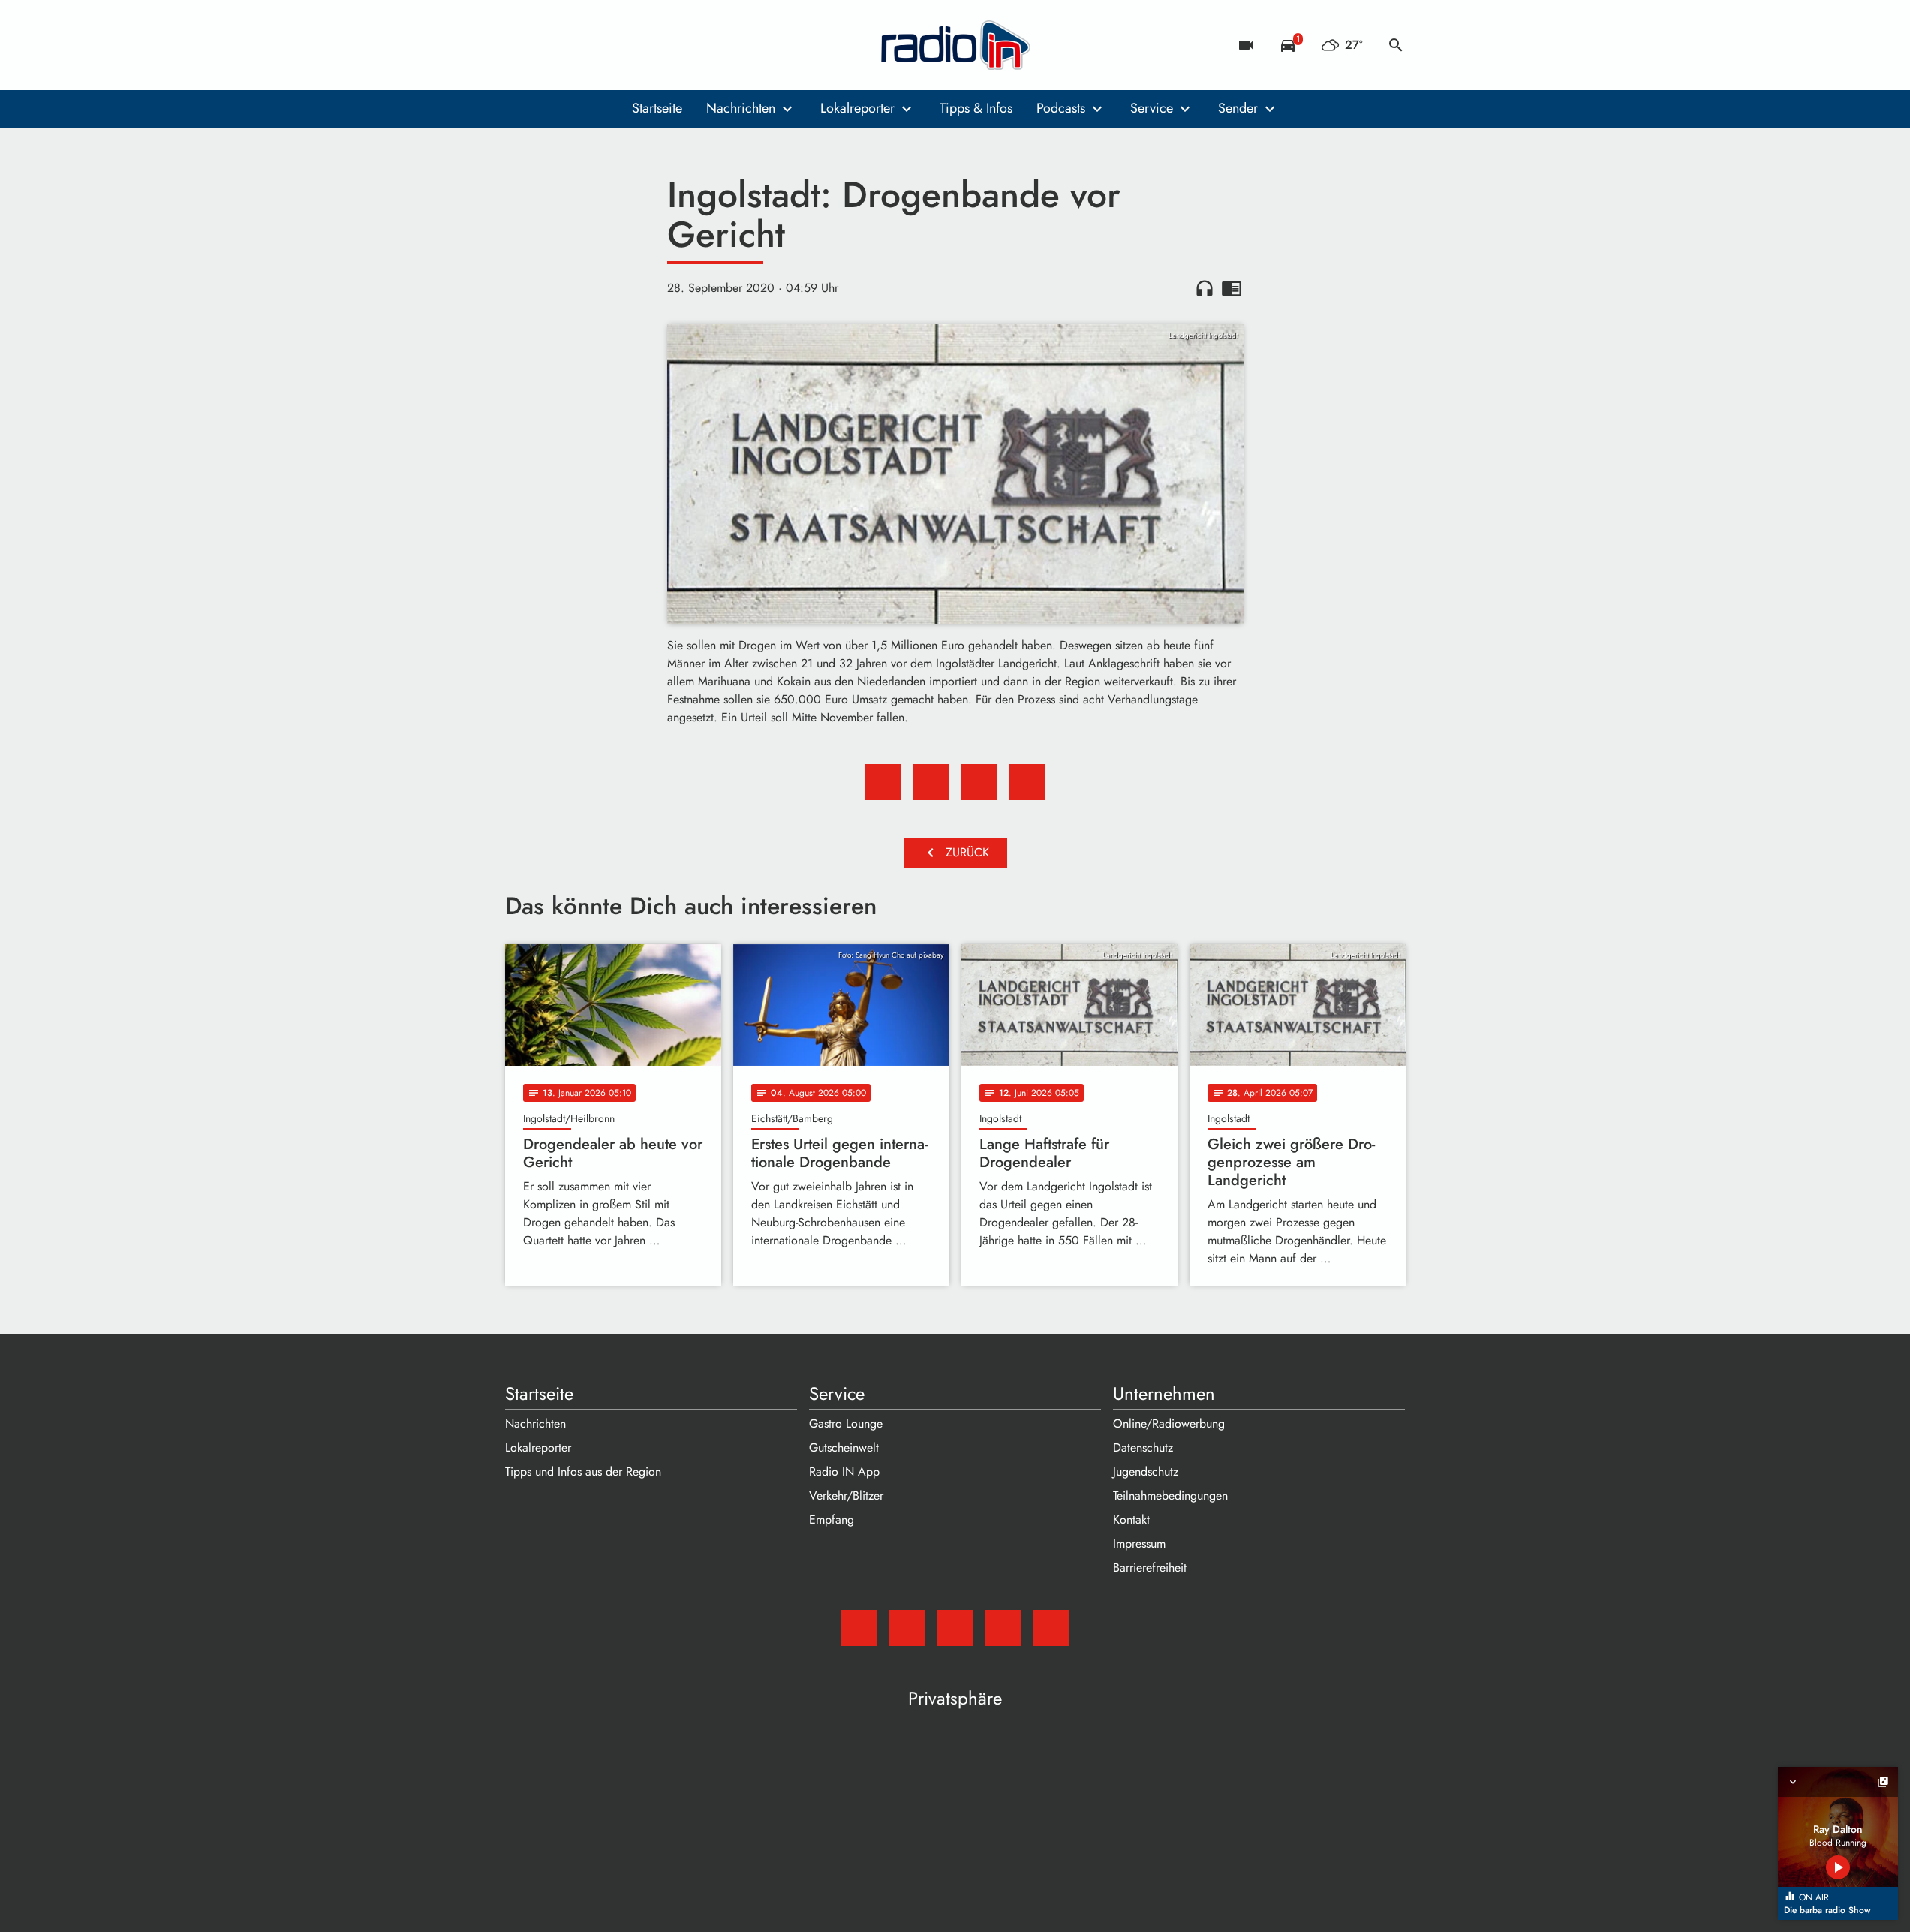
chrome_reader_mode (1232, 288)
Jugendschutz (1146, 1472)
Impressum (1139, 1544)
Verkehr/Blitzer (846, 1496)
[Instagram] (580, 45)
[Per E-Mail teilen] (1027, 782)
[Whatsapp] (610, 45)
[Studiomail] (520, 45)
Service (1152, 108)
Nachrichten (741, 108)
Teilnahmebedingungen (1170, 1496)
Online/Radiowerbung (1169, 1423)
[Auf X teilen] (931, 782)
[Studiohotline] (640, 45)
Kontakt (1131, 1520)
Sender (1238, 108)
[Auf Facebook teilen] (883, 782)
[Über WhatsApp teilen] (979, 782)
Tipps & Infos (976, 108)
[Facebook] (550, 45)
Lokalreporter (857, 108)
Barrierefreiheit (1150, 1568)
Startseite (657, 108)
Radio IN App (844, 1472)
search (1396, 45)
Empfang (832, 1520)
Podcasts (1061, 108)
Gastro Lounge (846, 1423)
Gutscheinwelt (844, 1447)
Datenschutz (1143, 1447)
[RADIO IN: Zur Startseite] (955, 45)
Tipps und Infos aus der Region (583, 1472)
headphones (1205, 288)
